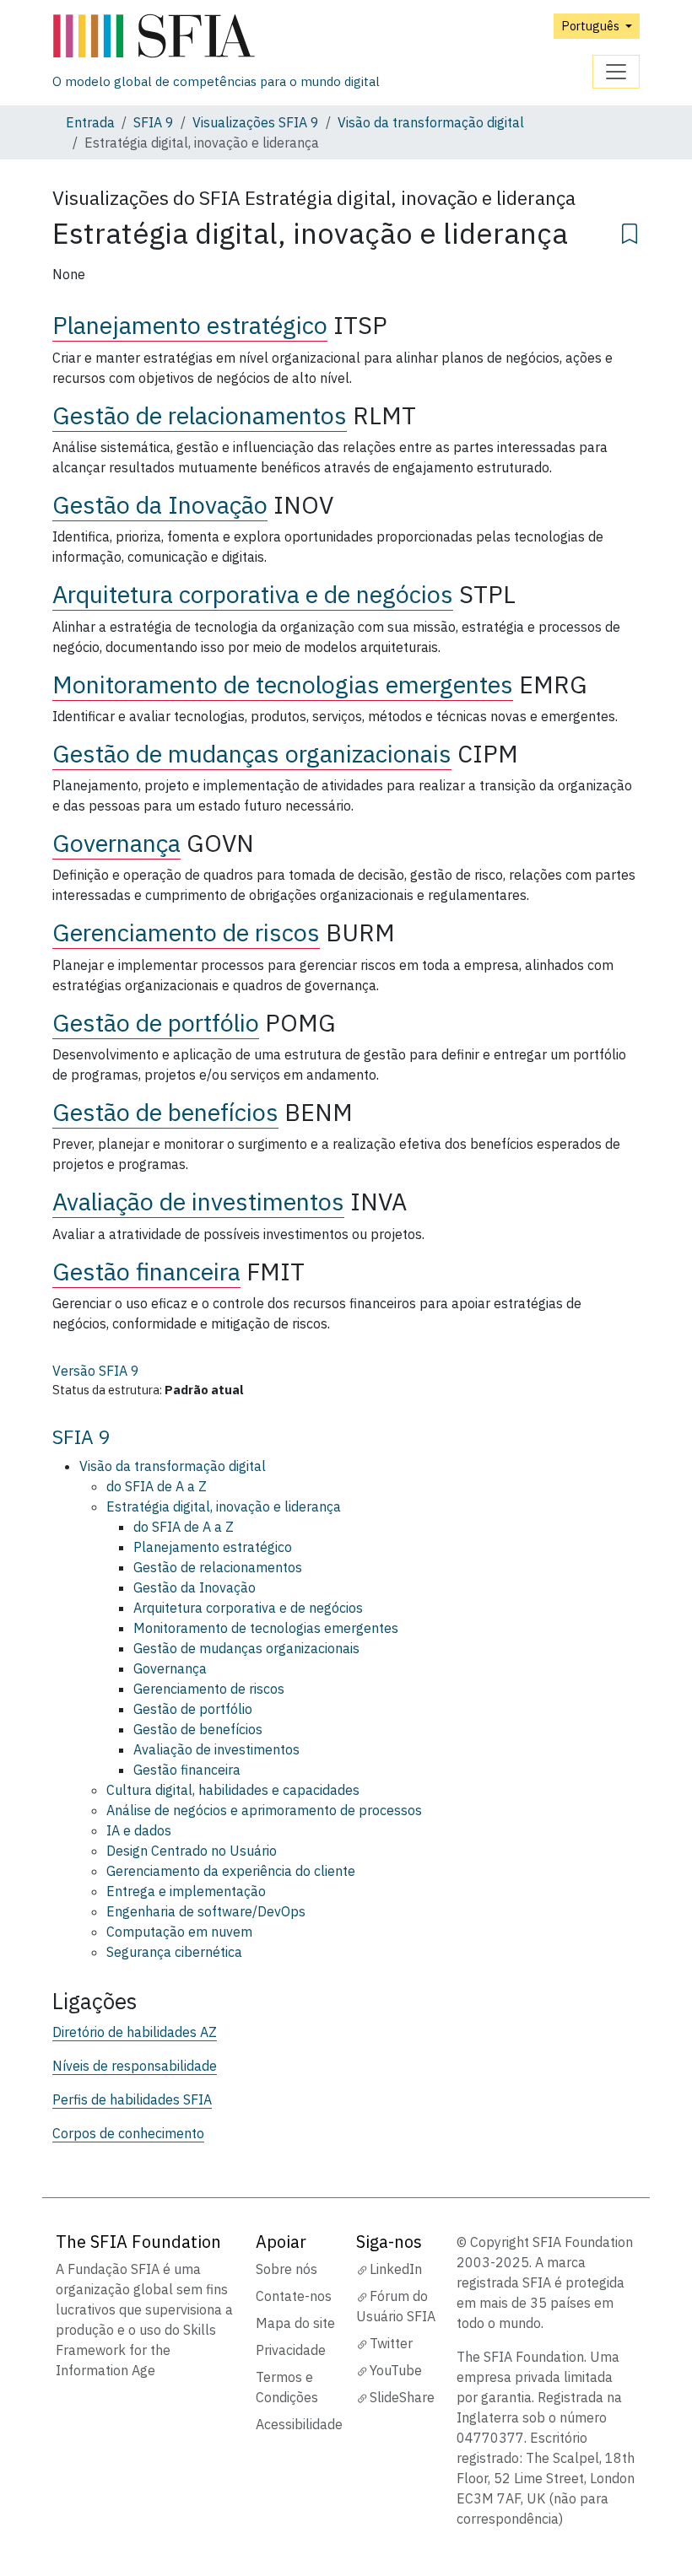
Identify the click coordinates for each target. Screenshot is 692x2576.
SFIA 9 (154, 122)
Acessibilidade (299, 2424)
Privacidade (291, 2350)
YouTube (396, 2370)
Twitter (391, 2343)
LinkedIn (396, 2269)
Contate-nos (294, 2296)
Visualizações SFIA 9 (256, 122)
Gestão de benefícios (165, 1112)
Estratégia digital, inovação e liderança (224, 1506)
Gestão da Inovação (160, 505)
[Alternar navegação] (616, 72)
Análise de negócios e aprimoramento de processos (264, 1810)
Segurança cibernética (174, 1952)
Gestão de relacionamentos (200, 415)
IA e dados (139, 1830)
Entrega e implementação (186, 1891)
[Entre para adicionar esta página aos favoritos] (630, 231)
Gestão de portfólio (156, 1023)
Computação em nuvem (179, 1932)
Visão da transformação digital (431, 122)
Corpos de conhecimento (128, 2133)
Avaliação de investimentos (198, 1202)
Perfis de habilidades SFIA (132, 2099)
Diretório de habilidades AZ (135, 2032)
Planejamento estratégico (190, 325)
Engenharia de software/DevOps (206, 1911)
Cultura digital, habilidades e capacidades (233, 1790)
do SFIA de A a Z (157, 1486)
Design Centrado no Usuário (192, 1851)
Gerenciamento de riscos (186, 932)
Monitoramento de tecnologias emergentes (283, 684)
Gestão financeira (146, 1272)
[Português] (216, 37)
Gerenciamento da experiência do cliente (231, 1871)
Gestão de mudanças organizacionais (252, 754)
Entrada (90, 122)
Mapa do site (295, 2323)
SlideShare (402, 2397)
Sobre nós (287, 2269)
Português (592, 26)
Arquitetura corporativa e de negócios (253, 594)
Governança (116, 843)
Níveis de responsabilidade (135, 2066)
